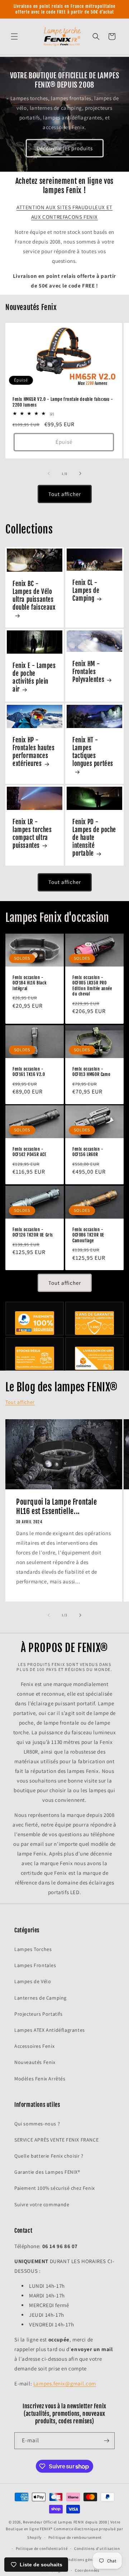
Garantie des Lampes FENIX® (47, 2172)
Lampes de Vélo (33, 1981)
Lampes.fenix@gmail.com (65, 2383)
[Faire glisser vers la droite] (80, 473)
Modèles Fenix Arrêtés (40, 2079)
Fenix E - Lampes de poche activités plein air (34, 677)
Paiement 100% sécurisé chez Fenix (55, 2188)
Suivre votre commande (42, 2204)
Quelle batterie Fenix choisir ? (49, 2156)
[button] (14, 36)
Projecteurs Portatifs (39, 2014)
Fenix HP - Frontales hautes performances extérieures (34, 752)
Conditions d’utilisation (97, 2548)
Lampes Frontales (35, 1965)
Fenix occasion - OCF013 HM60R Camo (91, 1071)
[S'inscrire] (106, 2441)
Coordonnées (87, 2570)
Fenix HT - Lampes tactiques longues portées (93, 752)
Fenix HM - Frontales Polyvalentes (88, 672)
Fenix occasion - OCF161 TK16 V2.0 (29, 1071)
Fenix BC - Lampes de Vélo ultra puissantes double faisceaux (34, 596)
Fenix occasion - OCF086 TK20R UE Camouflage (88, 1235)
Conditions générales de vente (92, 2560)
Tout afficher (65, 494)
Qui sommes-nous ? (37, 2124)
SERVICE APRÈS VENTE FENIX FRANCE (56, 2140)
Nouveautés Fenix (35, 2062)
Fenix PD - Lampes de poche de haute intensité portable (94, 838)
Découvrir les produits (65, 148)
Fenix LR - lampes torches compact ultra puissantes (32, 834)
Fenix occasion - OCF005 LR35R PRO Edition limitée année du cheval (92, 985)
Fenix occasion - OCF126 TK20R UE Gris (33, 1232)
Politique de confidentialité (42, 2548)
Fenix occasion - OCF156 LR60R (88, 1152)
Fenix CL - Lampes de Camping (86, 591)
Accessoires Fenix (34, 2046)
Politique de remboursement (75, 2537)
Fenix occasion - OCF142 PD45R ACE (30, 1152)
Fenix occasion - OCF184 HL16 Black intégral (30, 983)
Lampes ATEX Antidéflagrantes (50, 2030)
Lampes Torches (33, 1949)
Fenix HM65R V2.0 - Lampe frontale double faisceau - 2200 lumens (63, 402)
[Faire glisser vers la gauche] (49, 473)
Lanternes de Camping (40, 1998)
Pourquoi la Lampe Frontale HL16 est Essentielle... (57, 1507)
